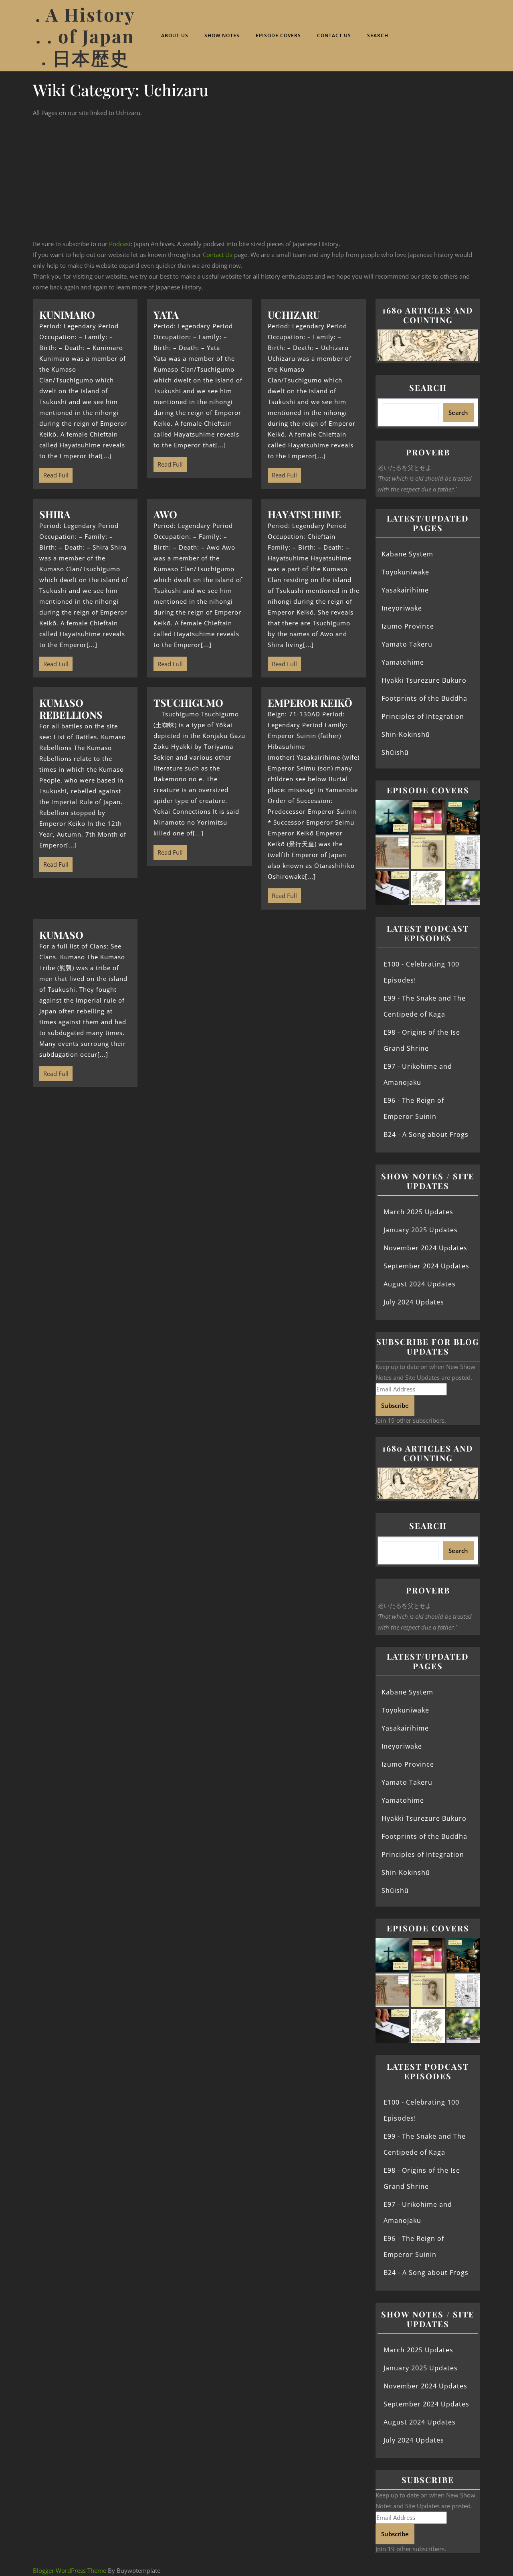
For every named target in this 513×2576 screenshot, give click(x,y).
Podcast (120, 244)
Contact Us (334, 35)
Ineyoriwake (402, 608)
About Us (175, 35)
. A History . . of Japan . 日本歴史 (85, 36)
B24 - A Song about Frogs (426, 1134)
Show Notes (222, 35)
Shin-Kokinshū (406, 734)
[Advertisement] (256, 178)
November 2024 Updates (425, 1248)
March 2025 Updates (418, 1212)
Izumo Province (408, 626)
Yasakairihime (405, 590)
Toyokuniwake (405, 572)
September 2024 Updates (426, 1266)
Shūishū (395, 752)
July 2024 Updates (414, 1302)
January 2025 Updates (421, 1230)
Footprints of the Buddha (424, 698)
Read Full (54, 473)
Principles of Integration (423, 716)
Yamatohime (403, 662)
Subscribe (395, 1405)
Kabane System (407, 554)
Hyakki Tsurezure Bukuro (424, 680)
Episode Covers (278, 35)
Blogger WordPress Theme (70, 2570)
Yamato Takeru (407, 644)
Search (378, 35)
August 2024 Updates (420, 1284)
